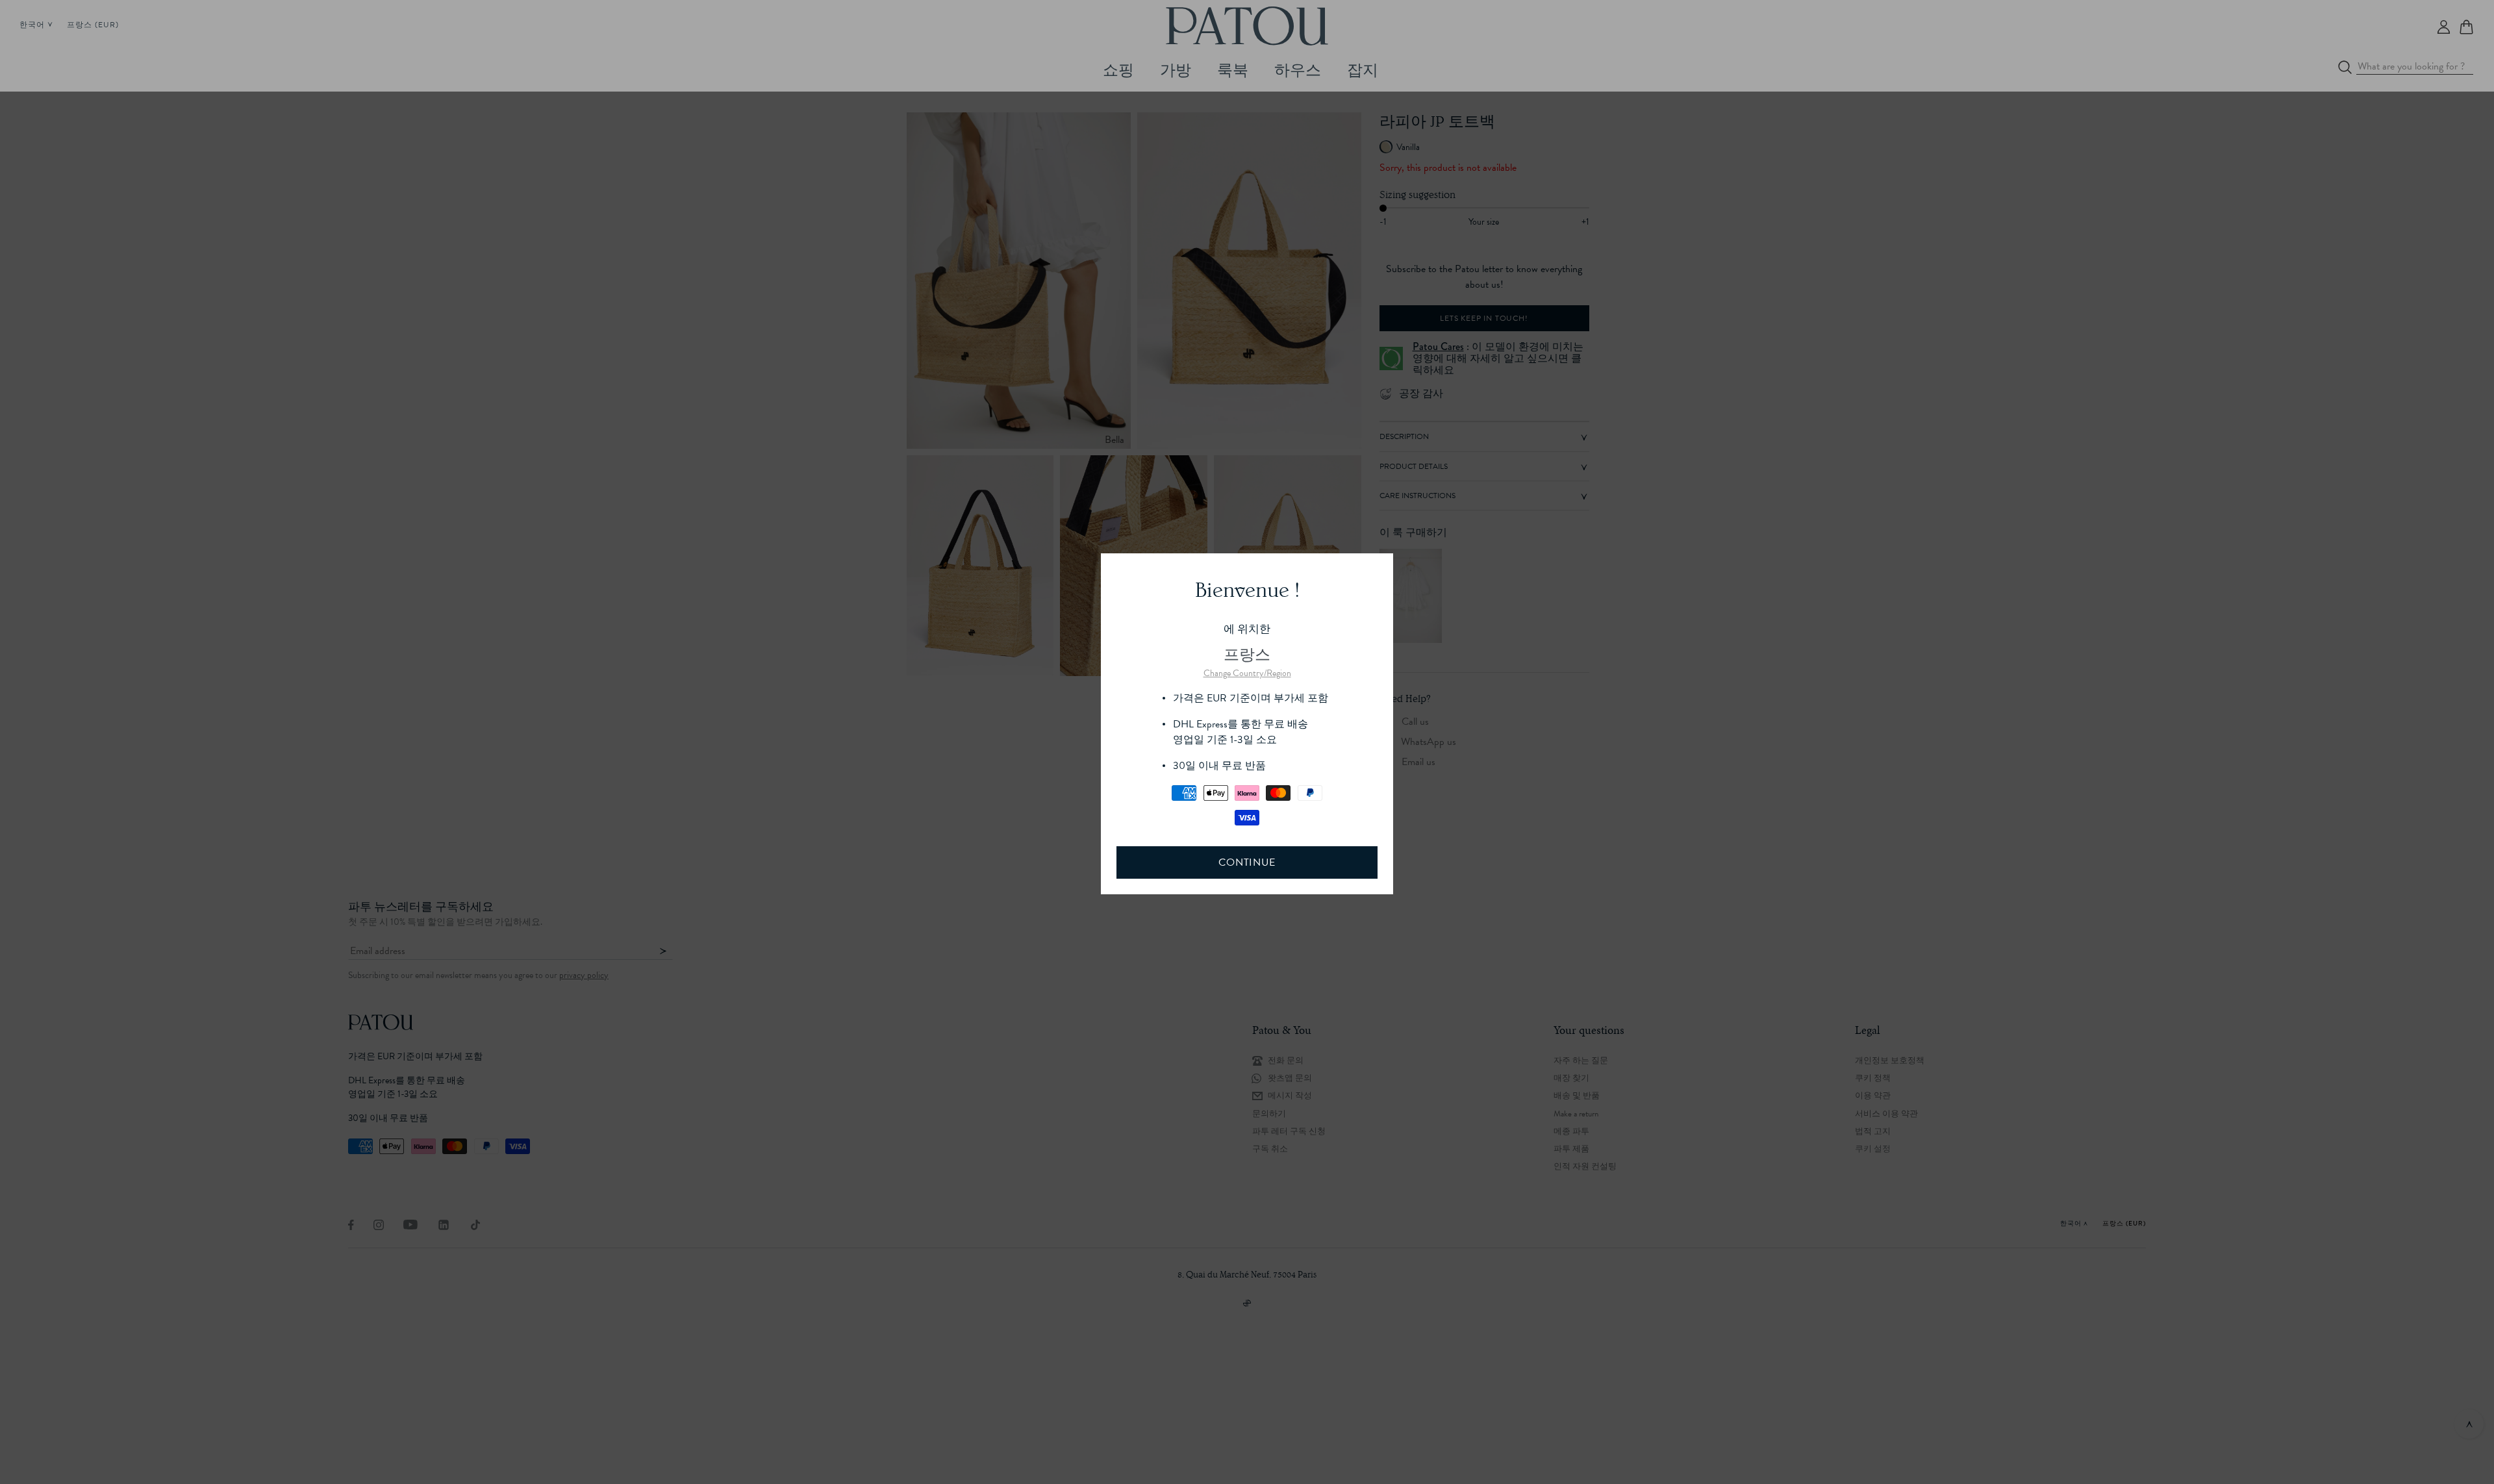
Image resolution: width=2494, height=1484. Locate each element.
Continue (1247, 862)
